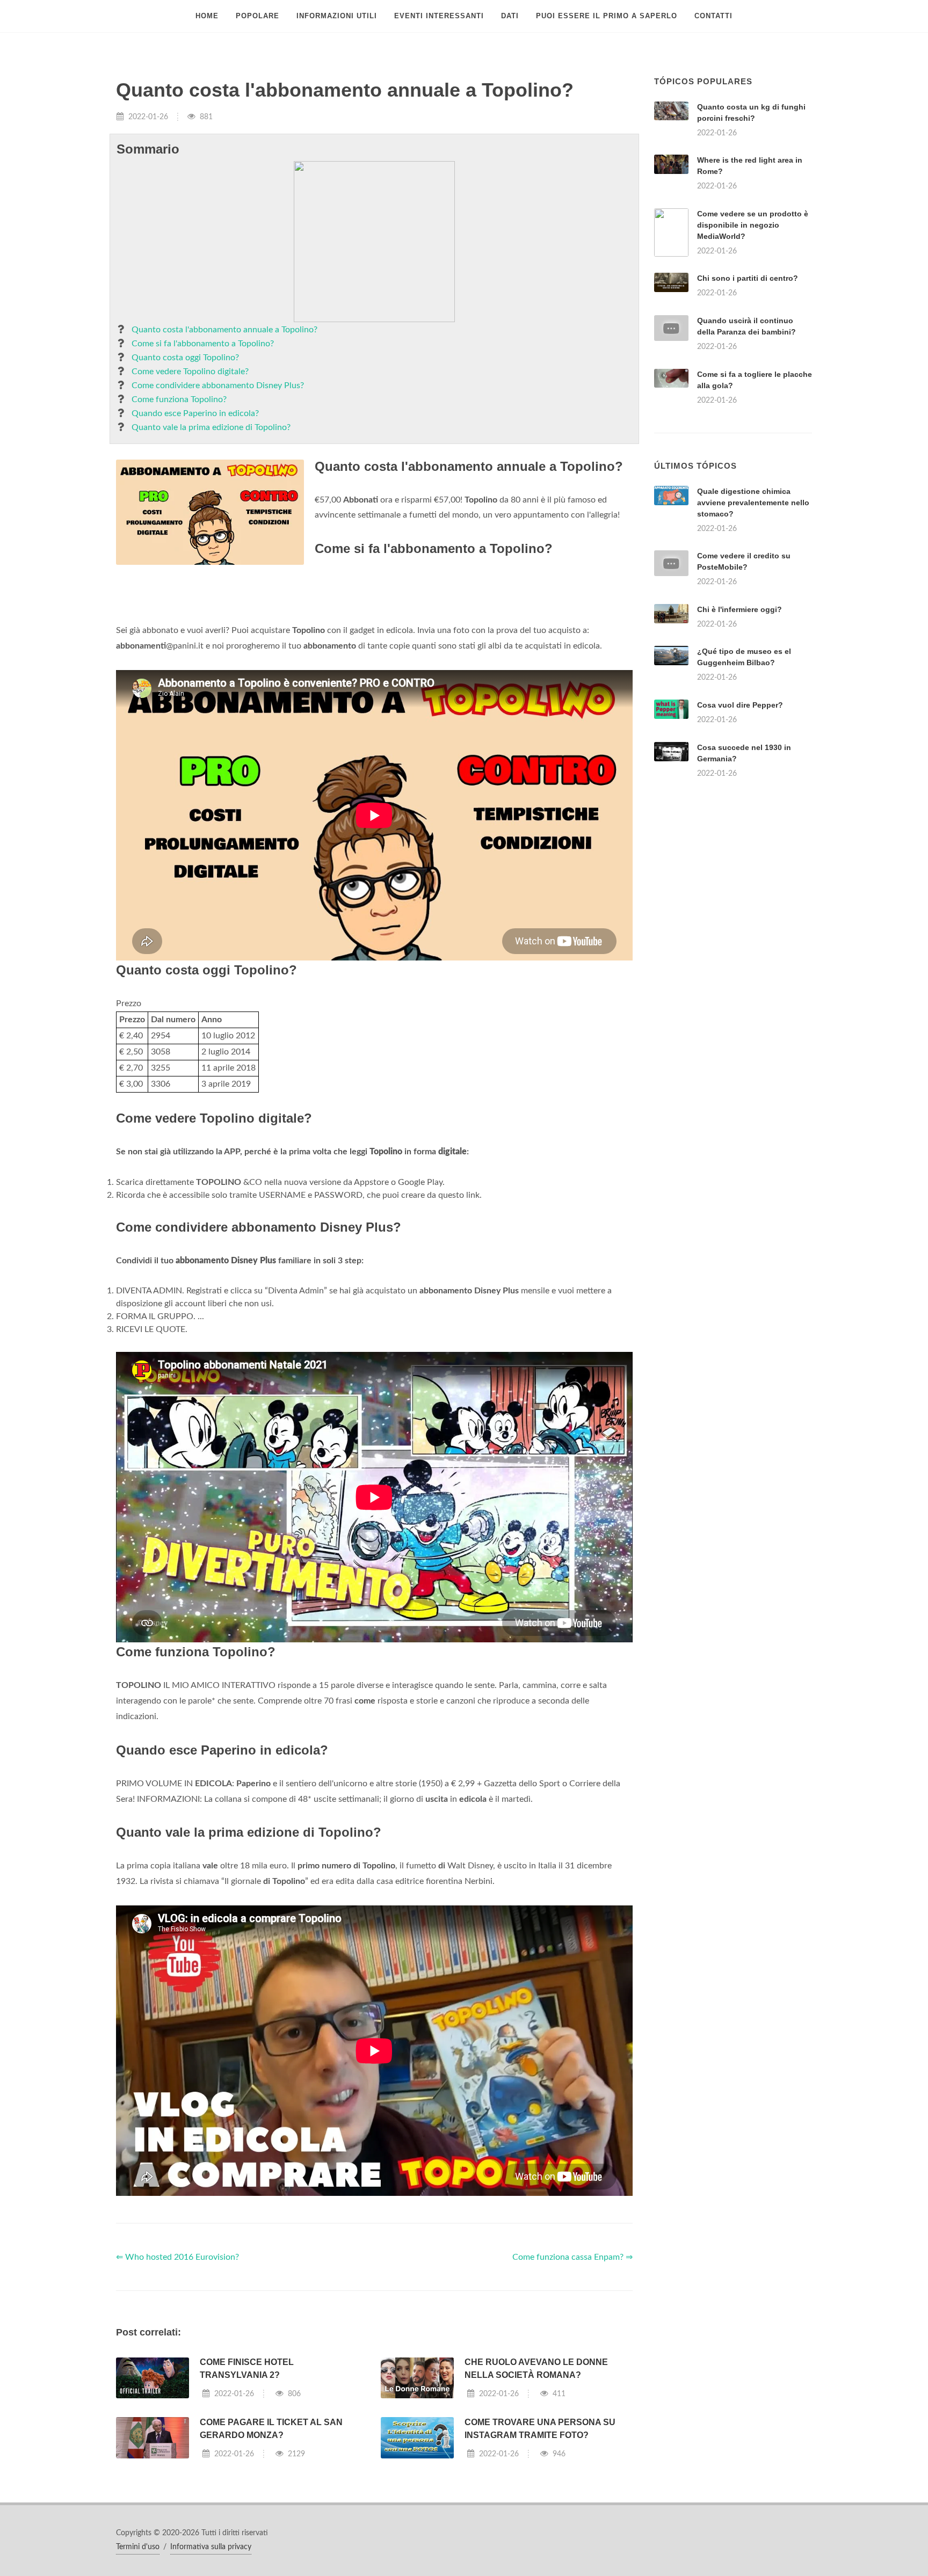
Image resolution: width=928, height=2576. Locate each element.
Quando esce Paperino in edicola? (195, 413)
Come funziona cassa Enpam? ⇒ (572, 2391)
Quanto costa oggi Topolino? (185, 358)
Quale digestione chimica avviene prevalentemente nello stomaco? (753, 637)
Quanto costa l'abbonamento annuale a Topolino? (224, 330)
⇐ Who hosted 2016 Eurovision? (177, 2391)
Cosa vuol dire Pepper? (740, 839)
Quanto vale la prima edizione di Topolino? (211, 427)
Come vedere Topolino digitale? (190, 372)
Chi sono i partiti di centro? (748, 278)
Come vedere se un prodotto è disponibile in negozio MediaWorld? (753, 225)
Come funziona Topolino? (179, 399)
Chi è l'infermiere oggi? (740, 744)
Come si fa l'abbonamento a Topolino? (203, 344)
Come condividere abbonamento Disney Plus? (218, 385)
